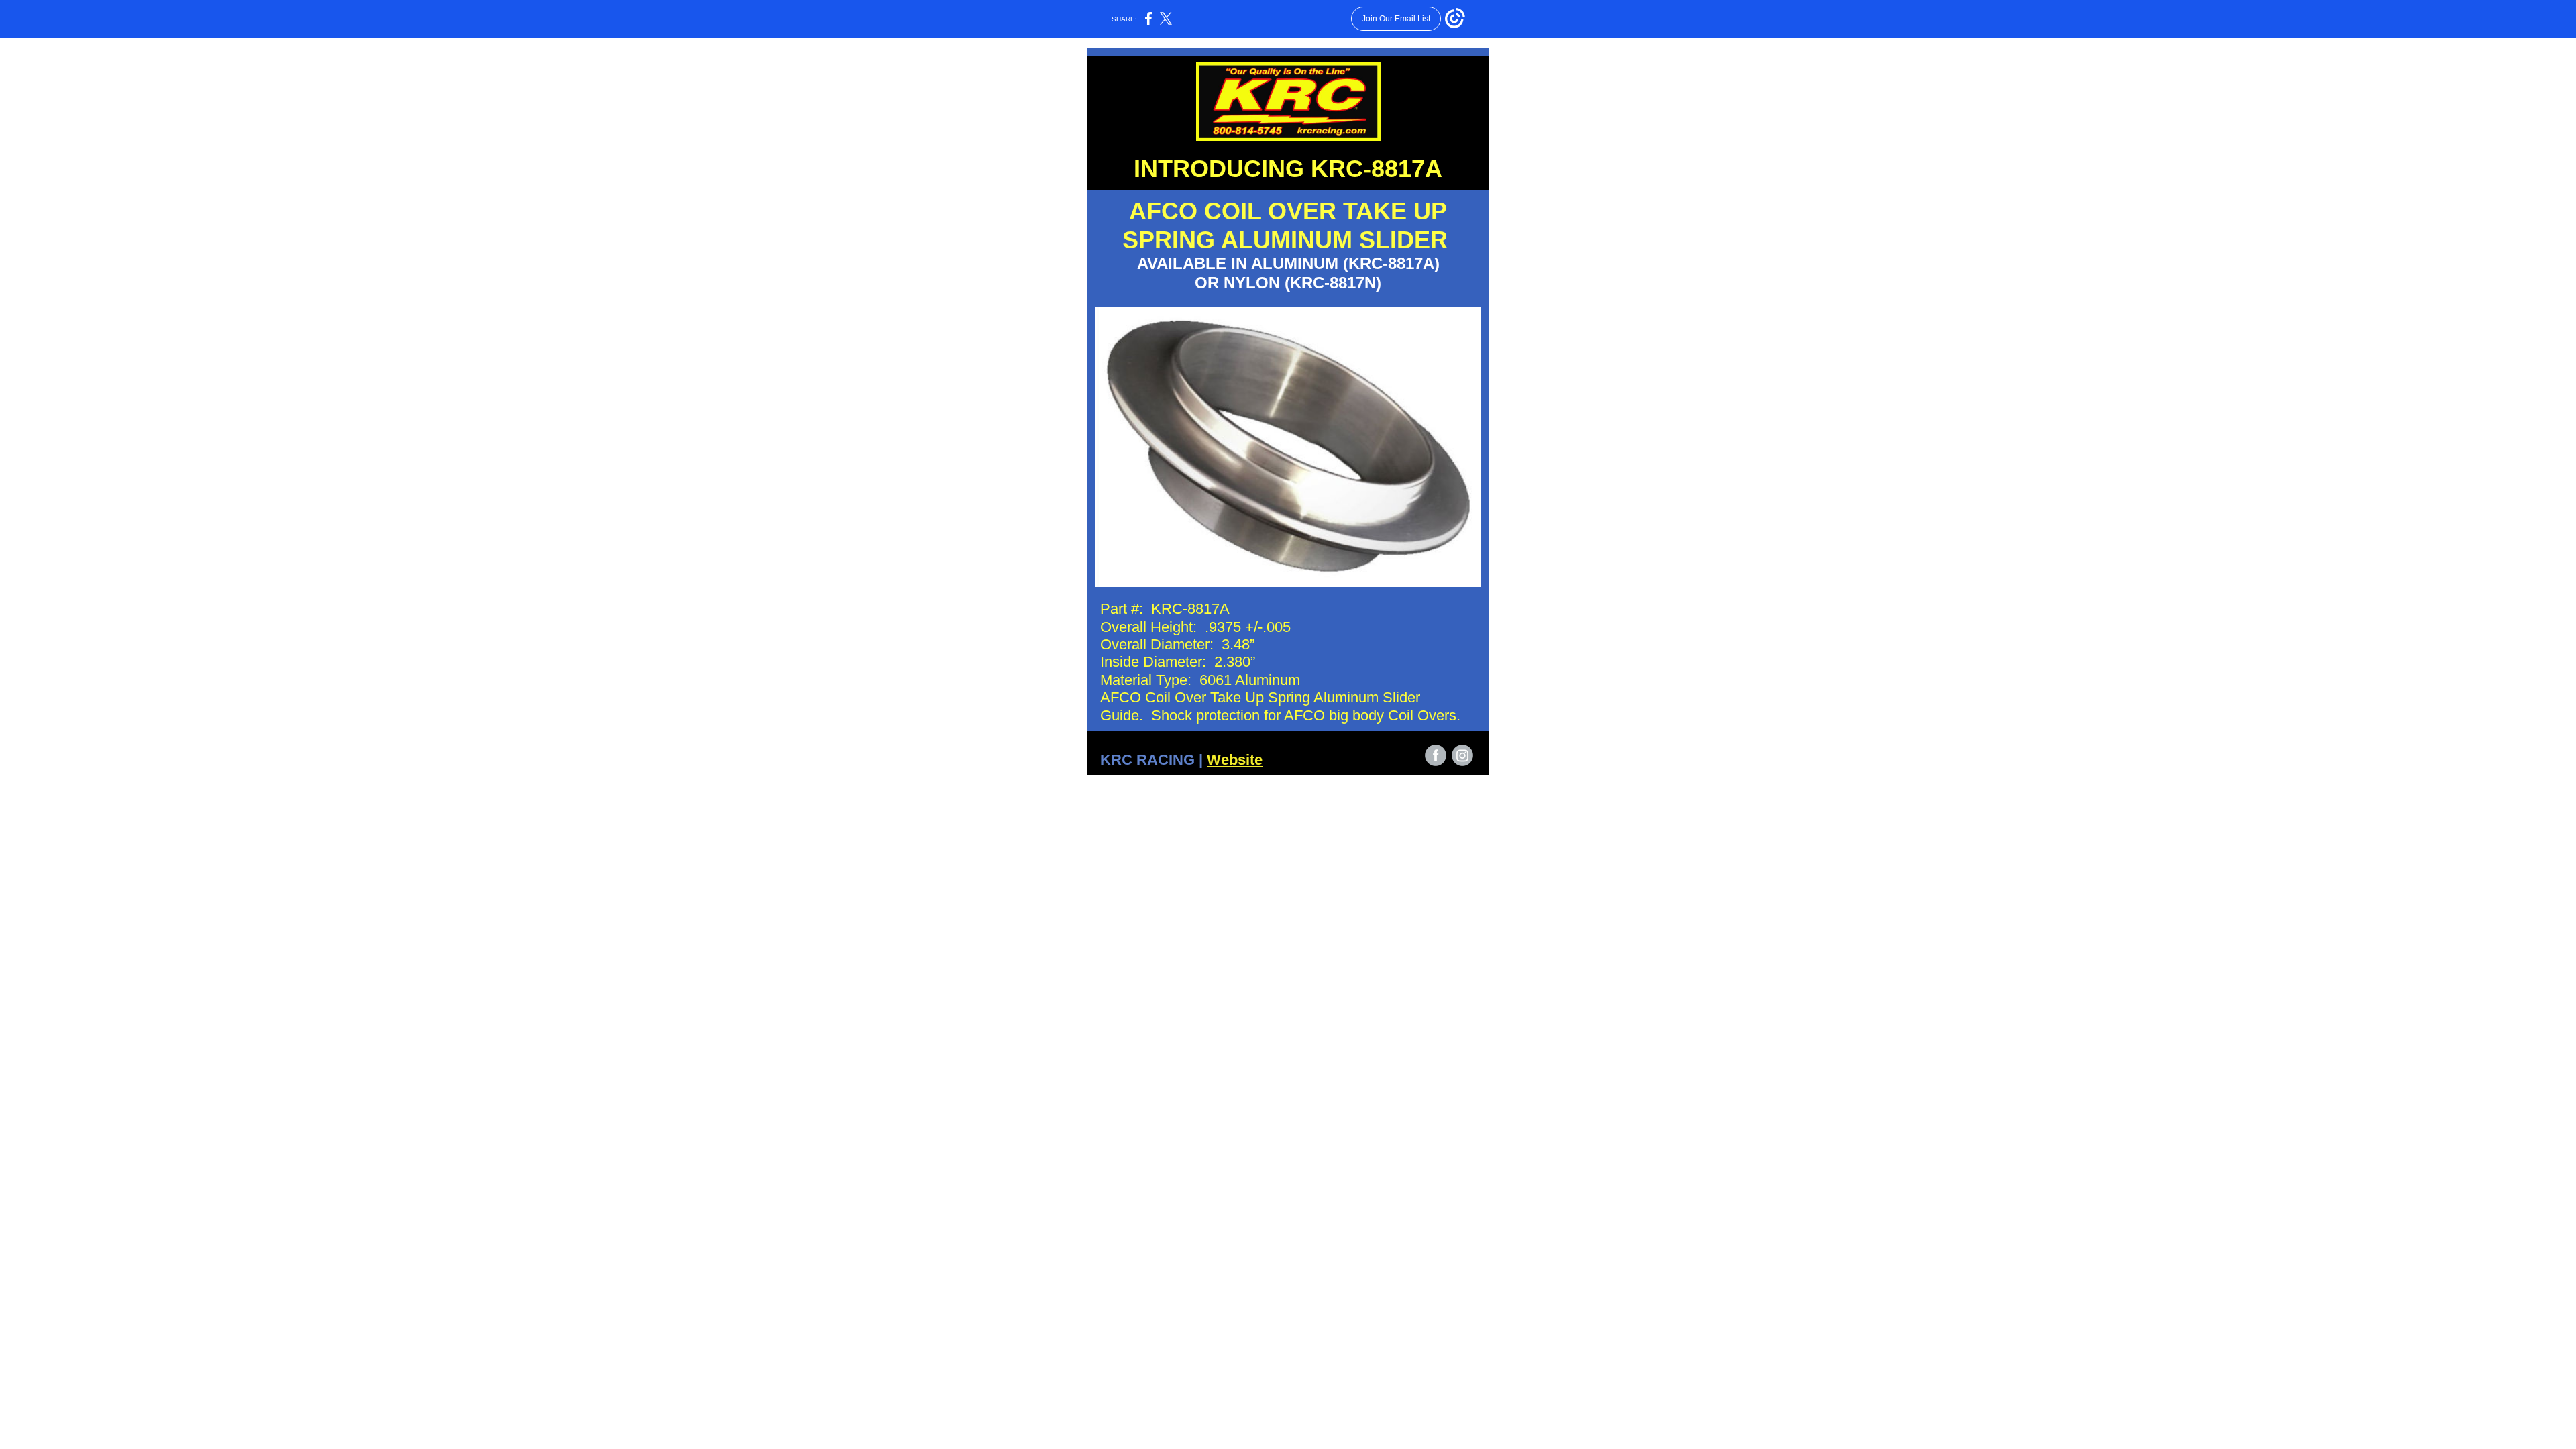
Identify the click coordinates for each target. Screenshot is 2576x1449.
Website (1235, 760)
